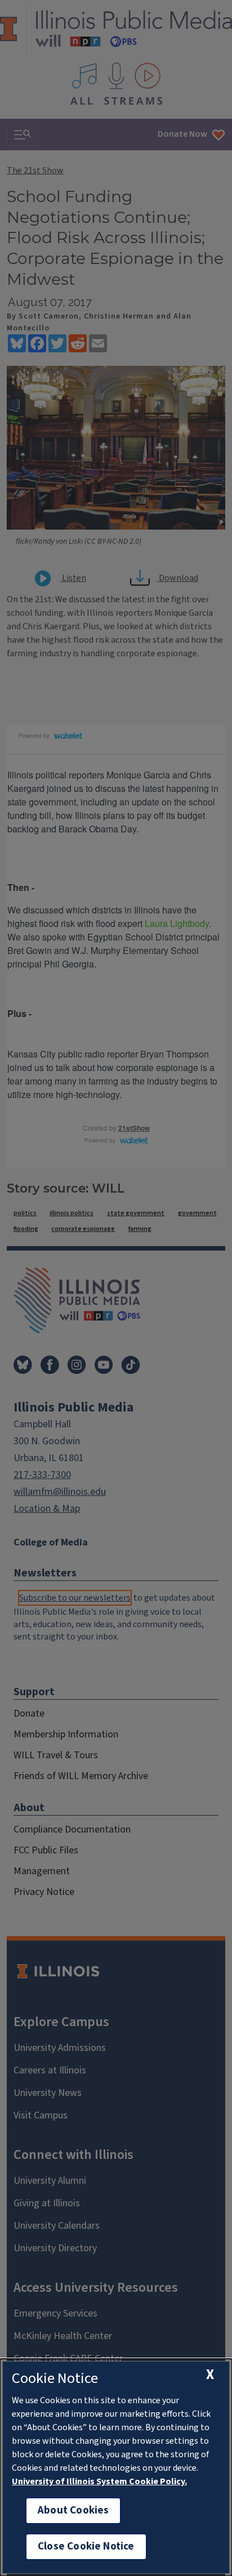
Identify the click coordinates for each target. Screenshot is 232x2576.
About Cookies (73, 2510)
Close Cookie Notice (86, 2546)
